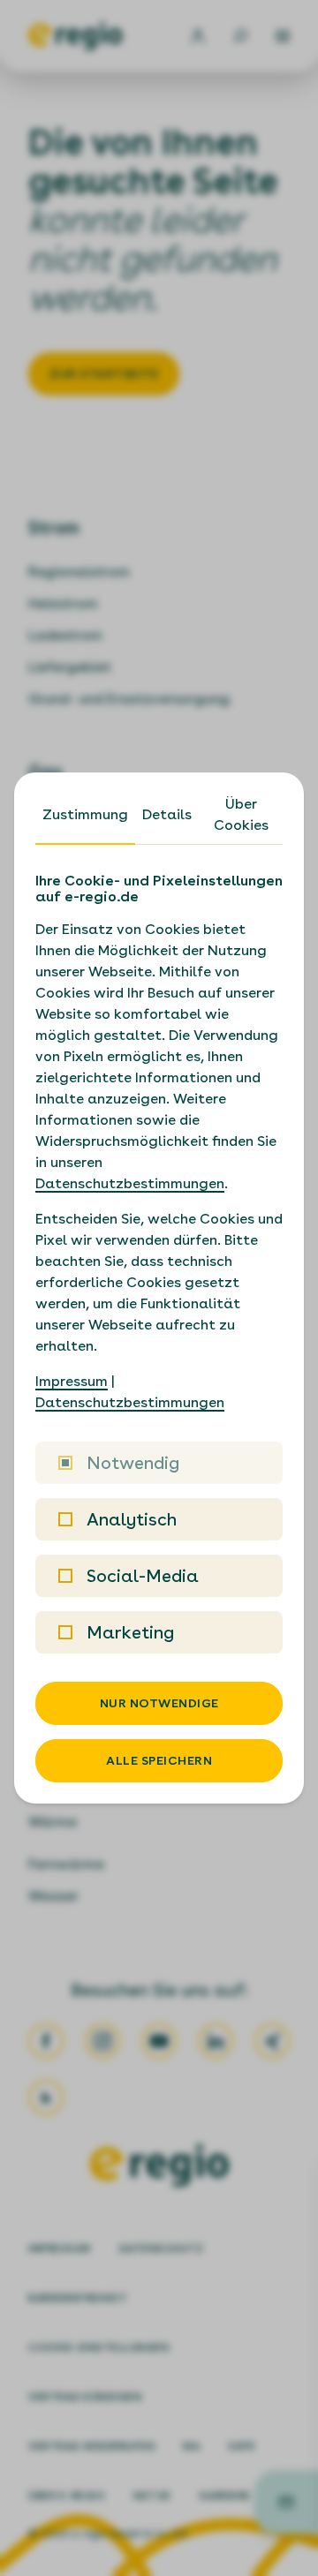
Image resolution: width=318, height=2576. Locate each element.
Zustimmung (85, 814)
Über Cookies (241, 814)
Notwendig (133, 1463)
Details (167, 814)
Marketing (130, 1632)
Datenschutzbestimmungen (130, 1183)
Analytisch (132, 1519)
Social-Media (143, 1576)
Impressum (72, 1381)
